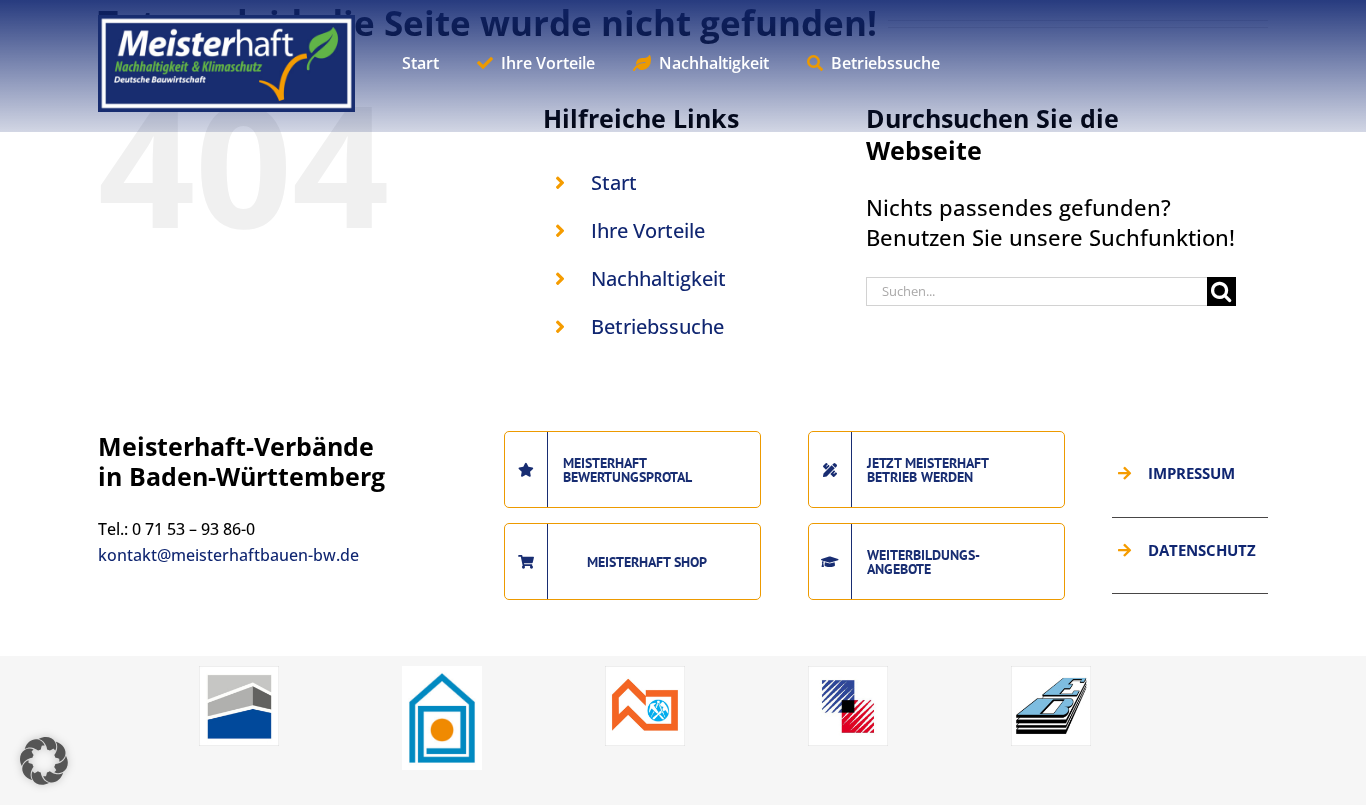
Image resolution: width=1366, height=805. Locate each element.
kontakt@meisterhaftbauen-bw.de (228, 555)
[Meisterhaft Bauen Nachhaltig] (226, 26)
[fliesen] (848, 674)
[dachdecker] (645, 674)
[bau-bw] (239, 674)
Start (614, 182)
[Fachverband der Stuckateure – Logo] (442, 674)
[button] (44, 761)
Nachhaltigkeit (658, 278)
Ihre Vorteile (648, 230)
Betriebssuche (657, 326)
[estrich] (1051, 674)
